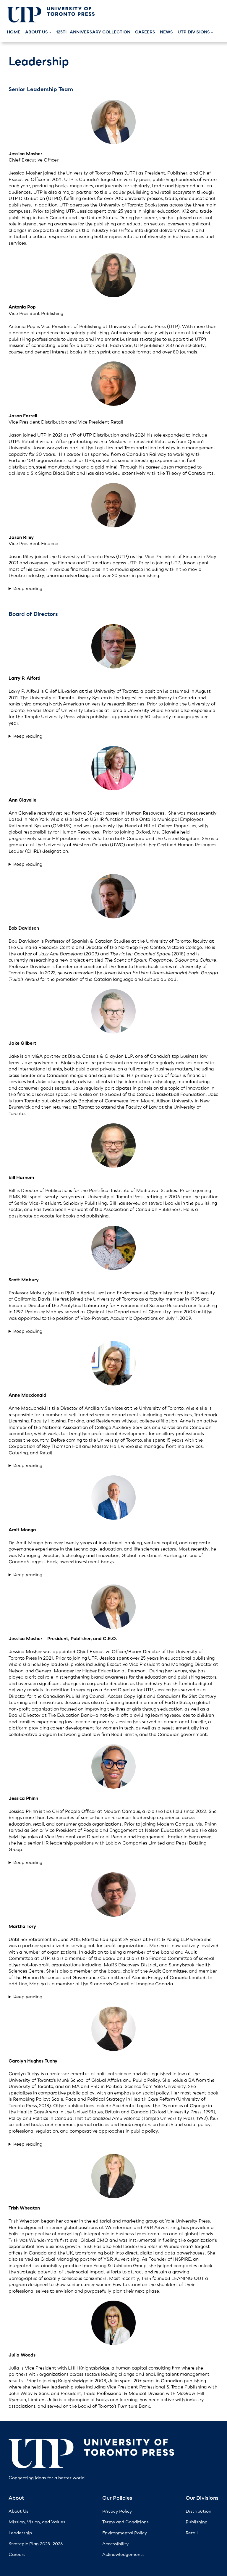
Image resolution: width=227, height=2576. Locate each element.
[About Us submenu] (50, 32)
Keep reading (28, 588)
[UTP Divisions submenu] (212, 32)
